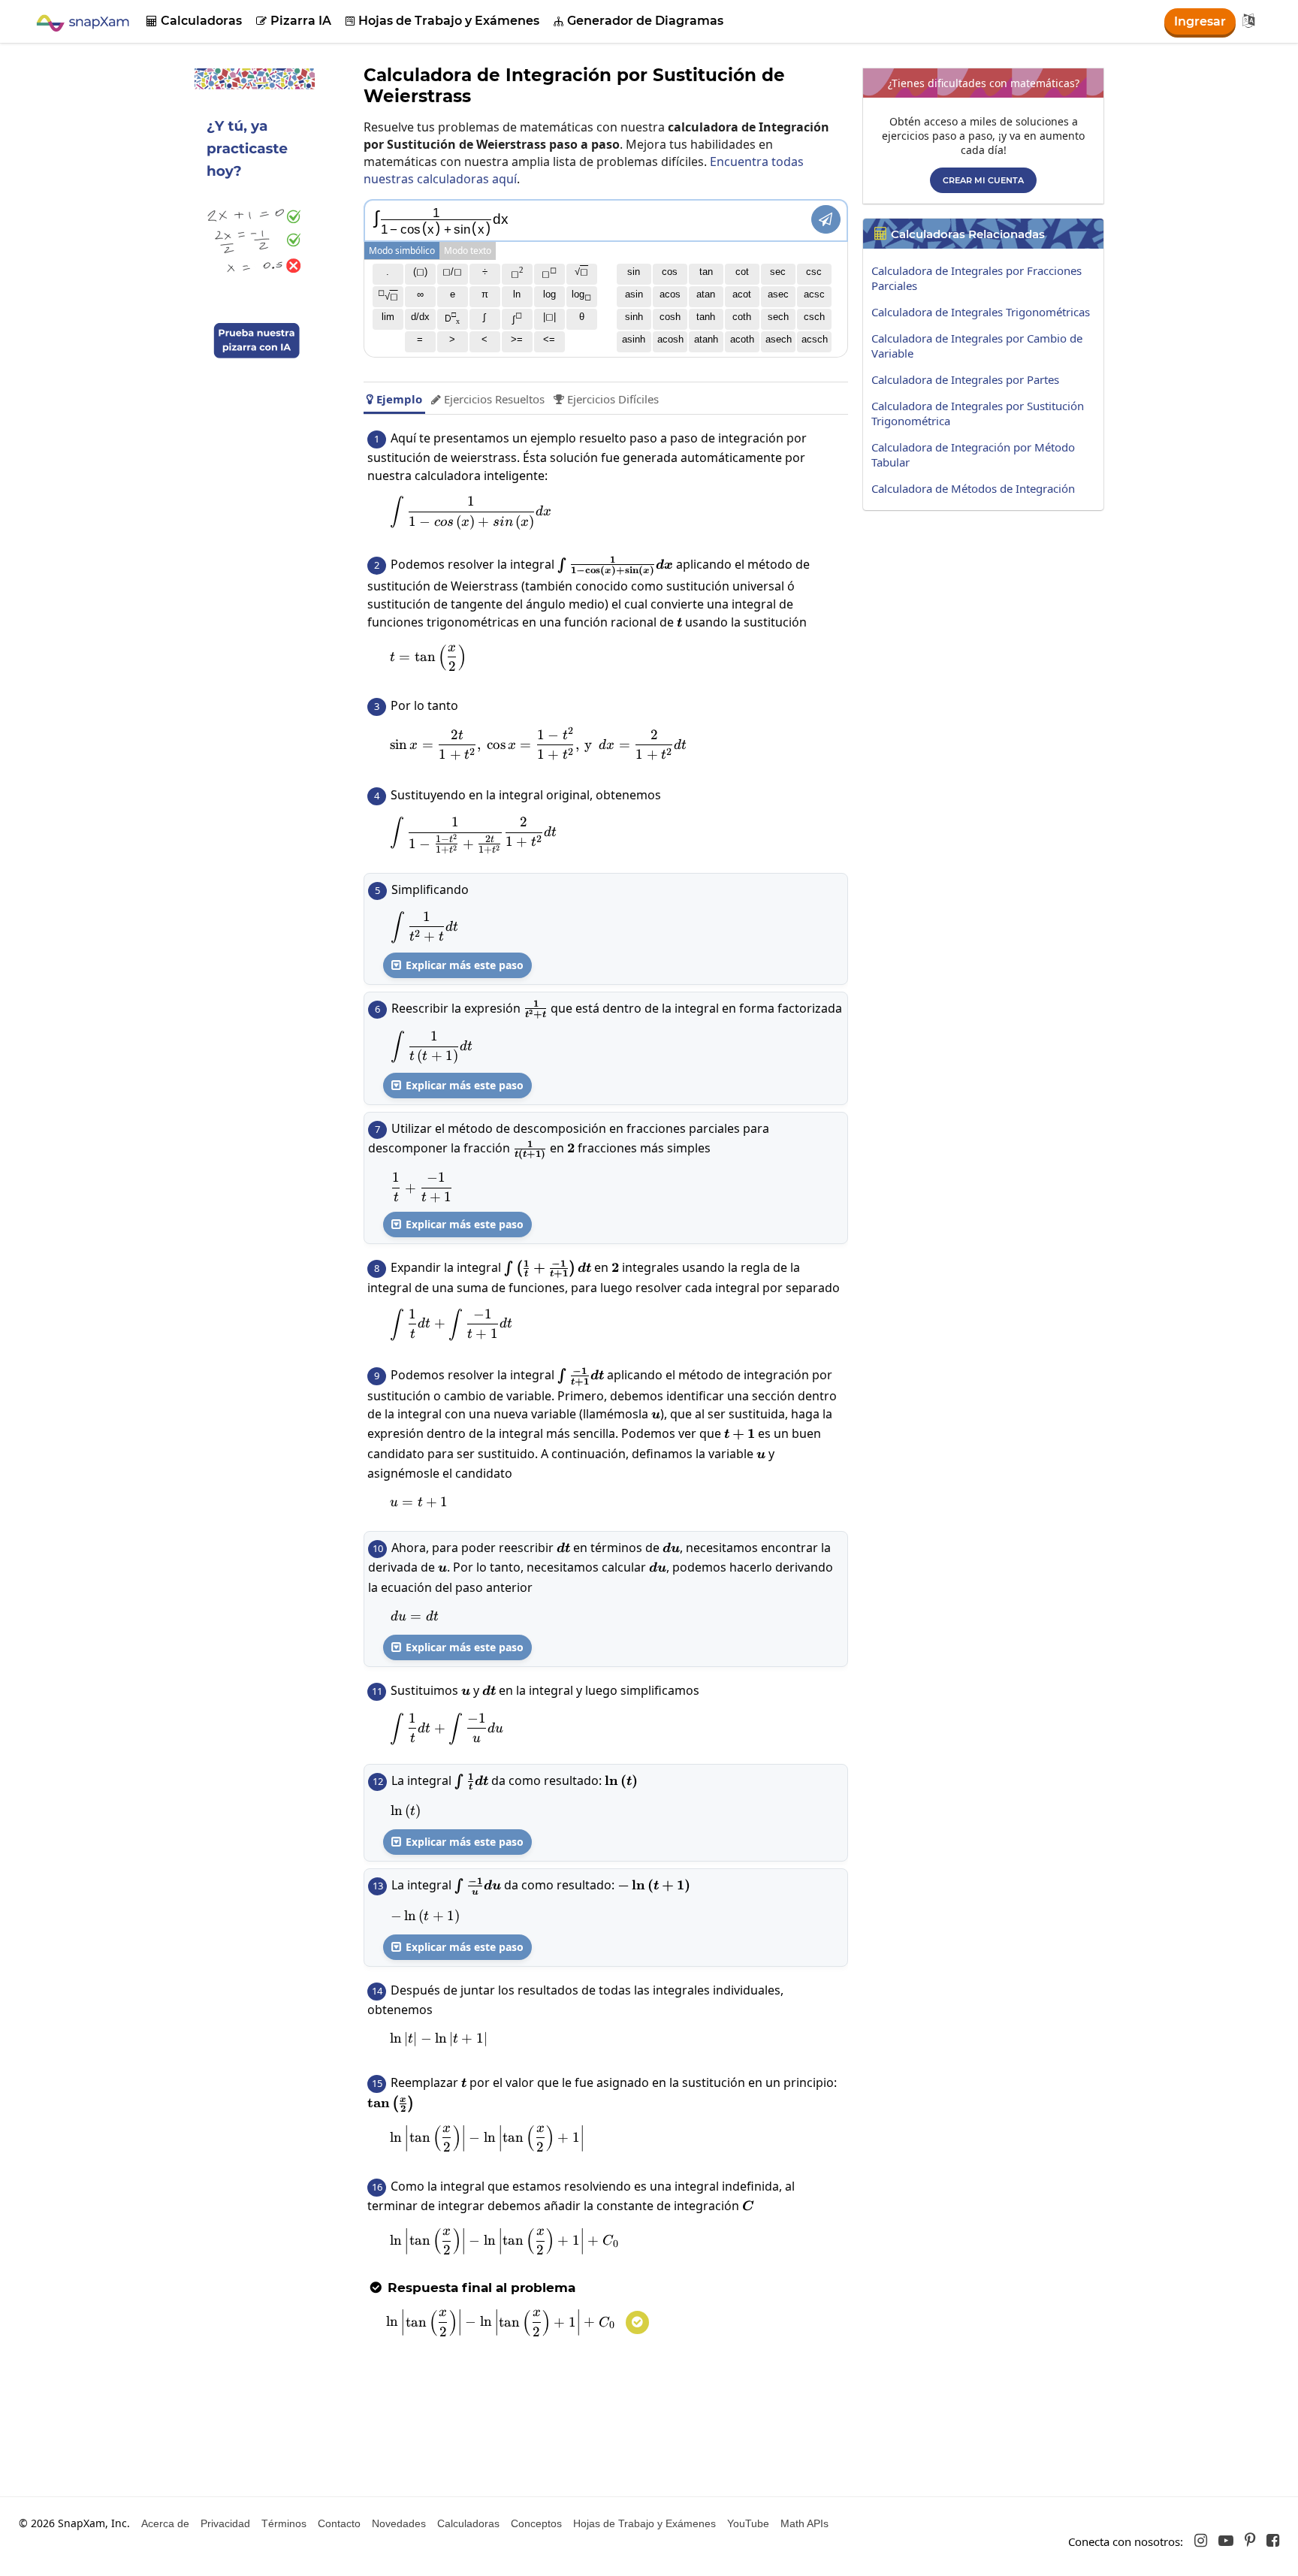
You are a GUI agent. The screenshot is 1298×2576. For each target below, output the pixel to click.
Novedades (399, 2523)
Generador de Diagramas (638, 21)
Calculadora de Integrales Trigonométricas (981, 312)
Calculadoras (194, 21)
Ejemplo (394, 399)
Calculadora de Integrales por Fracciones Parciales (977, 278)
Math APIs (804, 2523)
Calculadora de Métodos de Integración (973, 488)
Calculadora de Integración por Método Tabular (973, 454)
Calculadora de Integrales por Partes (965, 379)
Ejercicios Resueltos (488, 399)
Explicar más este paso (457, 965)
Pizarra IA (294, 21)
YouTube (748, 2523)
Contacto (339, 2523)
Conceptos (536, 2523)
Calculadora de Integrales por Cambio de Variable (977, 346)
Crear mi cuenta (983, 180)
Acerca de (165, 2523)
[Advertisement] (987, 623)
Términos (284, 2523)
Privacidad (225, 2523)
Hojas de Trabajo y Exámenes (442, 21)
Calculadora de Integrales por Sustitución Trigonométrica (978, 413)
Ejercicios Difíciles (606, 399)
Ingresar (1200, 21)
